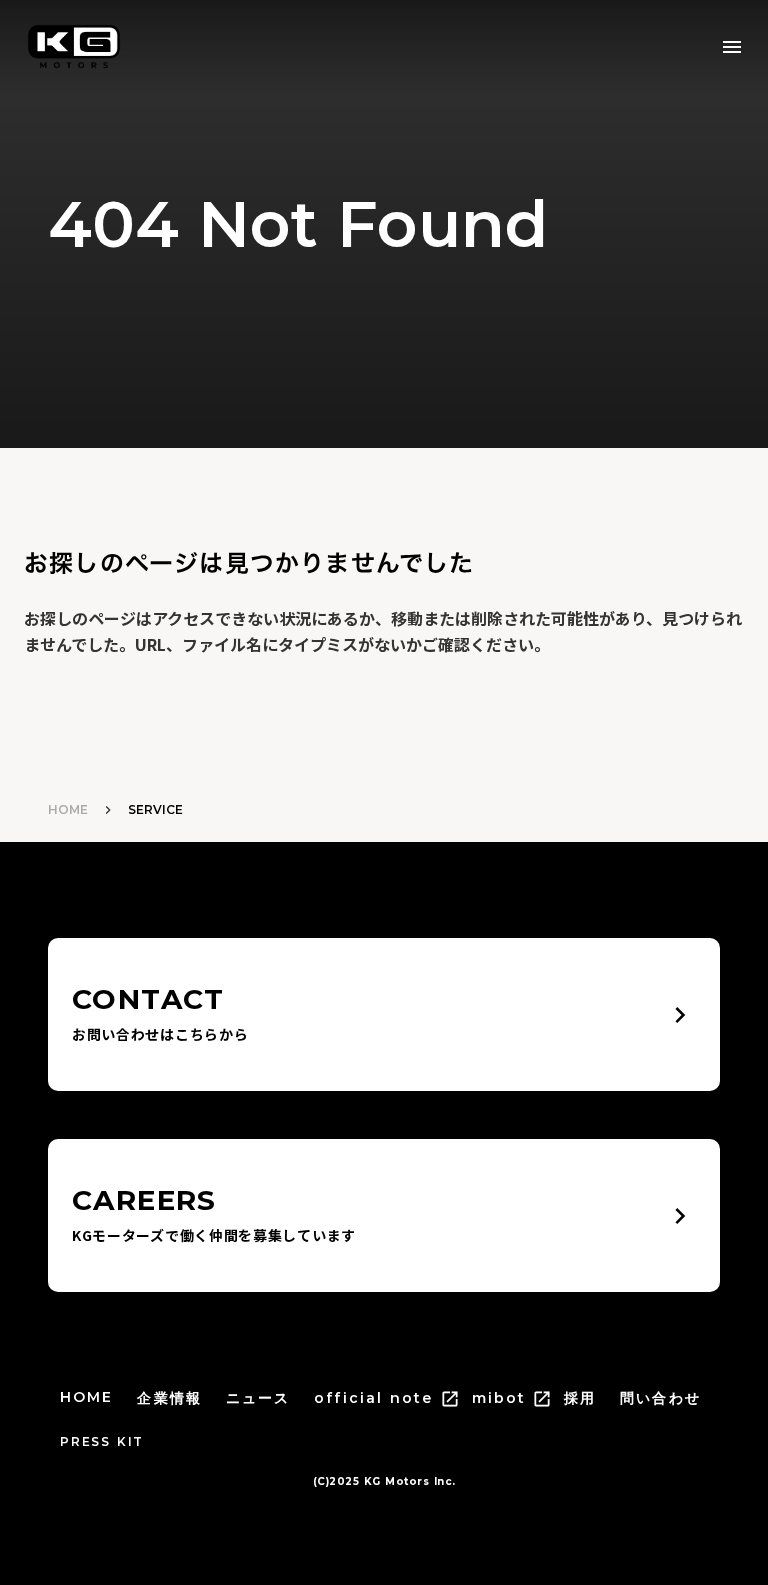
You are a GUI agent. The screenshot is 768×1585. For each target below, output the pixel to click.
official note (373, 1398)
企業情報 (169, 1398)
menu (732, 47)
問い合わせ (660, 1398)
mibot (499, 1398)
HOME (68, 809)
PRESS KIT (102, 1441)
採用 (580, 1398)
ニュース (258, 1398)
